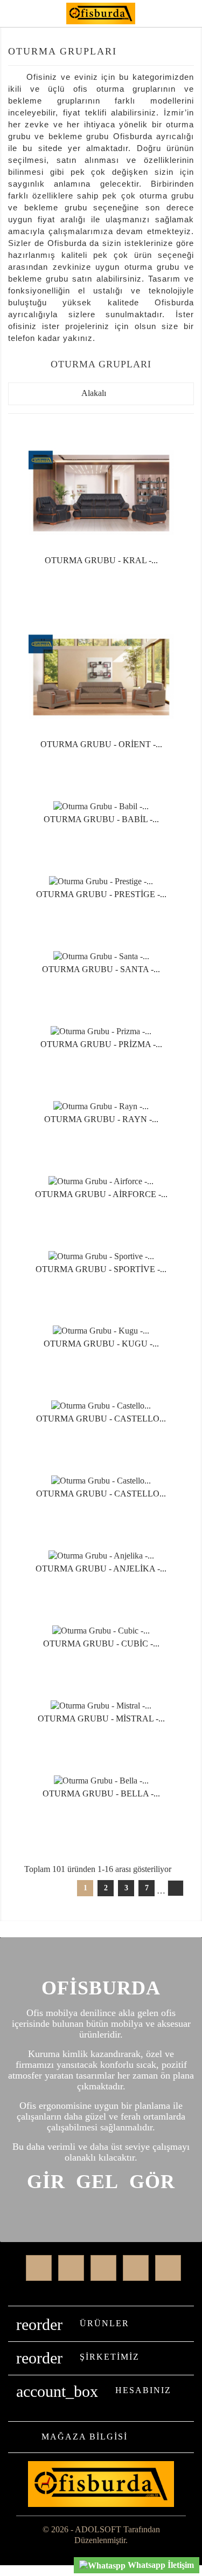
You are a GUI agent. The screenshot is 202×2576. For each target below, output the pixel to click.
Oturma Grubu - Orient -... (101, 744)
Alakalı (101, 394)
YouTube (136, 2268)
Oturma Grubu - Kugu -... (101, 1344)
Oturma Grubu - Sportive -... (101, 1269)
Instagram (168, 2268)
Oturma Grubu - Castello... (101, 1419)
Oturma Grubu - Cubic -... (101, 1644)
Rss (103, 2268)
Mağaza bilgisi (85, 2437)
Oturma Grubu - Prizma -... (101, 1044)
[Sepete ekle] (72, 584)
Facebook (39, 2268)
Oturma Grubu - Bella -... (101, 1793)
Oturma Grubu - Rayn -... (101, 1119)
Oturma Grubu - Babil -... (101, 819)
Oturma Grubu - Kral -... (101, 560)
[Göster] (101, 584)
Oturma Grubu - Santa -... (101, 969)
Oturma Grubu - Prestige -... (101, 894)
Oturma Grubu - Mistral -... (101, 1719)
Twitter (71, 2268)
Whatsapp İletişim (160, 2565)
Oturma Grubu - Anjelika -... (101, 1569)
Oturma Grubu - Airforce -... (101, 1194)
